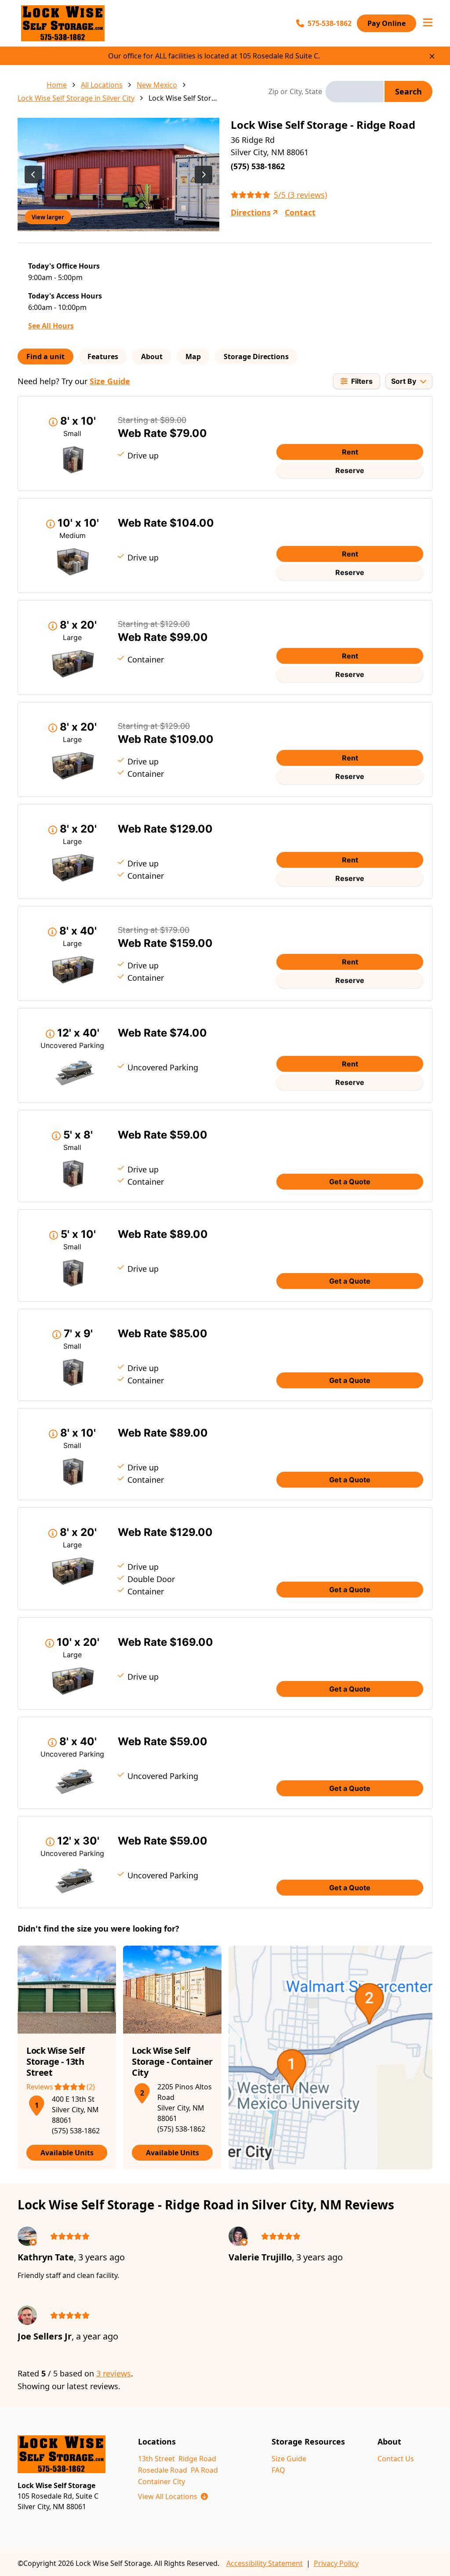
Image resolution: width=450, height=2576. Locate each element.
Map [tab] (193, 357)
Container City (161, 2481)
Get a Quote (350, 1182)
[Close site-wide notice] (432, 56)
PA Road (204, 2470)
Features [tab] (103, 357)
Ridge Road (197, 2459)
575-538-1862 (330, 23)
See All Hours (51, 326)
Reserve (350, 470)
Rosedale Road (163, 2470)
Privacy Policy (336, 2563)
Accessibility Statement (265, 2563)
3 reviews (114, 2373)
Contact (300, 212)
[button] (36, 2104)
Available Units (67, 2153)
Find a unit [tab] (45, 357)
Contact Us (396, 2459)
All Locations (102, 85)
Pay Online (386, 23)
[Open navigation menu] (428, 23)
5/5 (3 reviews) (300, 195)
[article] (67, 2058)
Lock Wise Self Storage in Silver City (76, 98)
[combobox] (355, 91)
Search (408, 91)
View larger (48, 217)
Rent (350, 452)
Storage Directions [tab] (256, 357)
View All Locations (173, 2496)
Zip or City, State (295, 91)
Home (57, 85)
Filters (362, 381)
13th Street (156, 2459)
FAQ (278, 2470)
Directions (251, 212)
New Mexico (157, 85)
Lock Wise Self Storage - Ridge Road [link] (183, 98)
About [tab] (152, 357)
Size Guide (110, 381)
